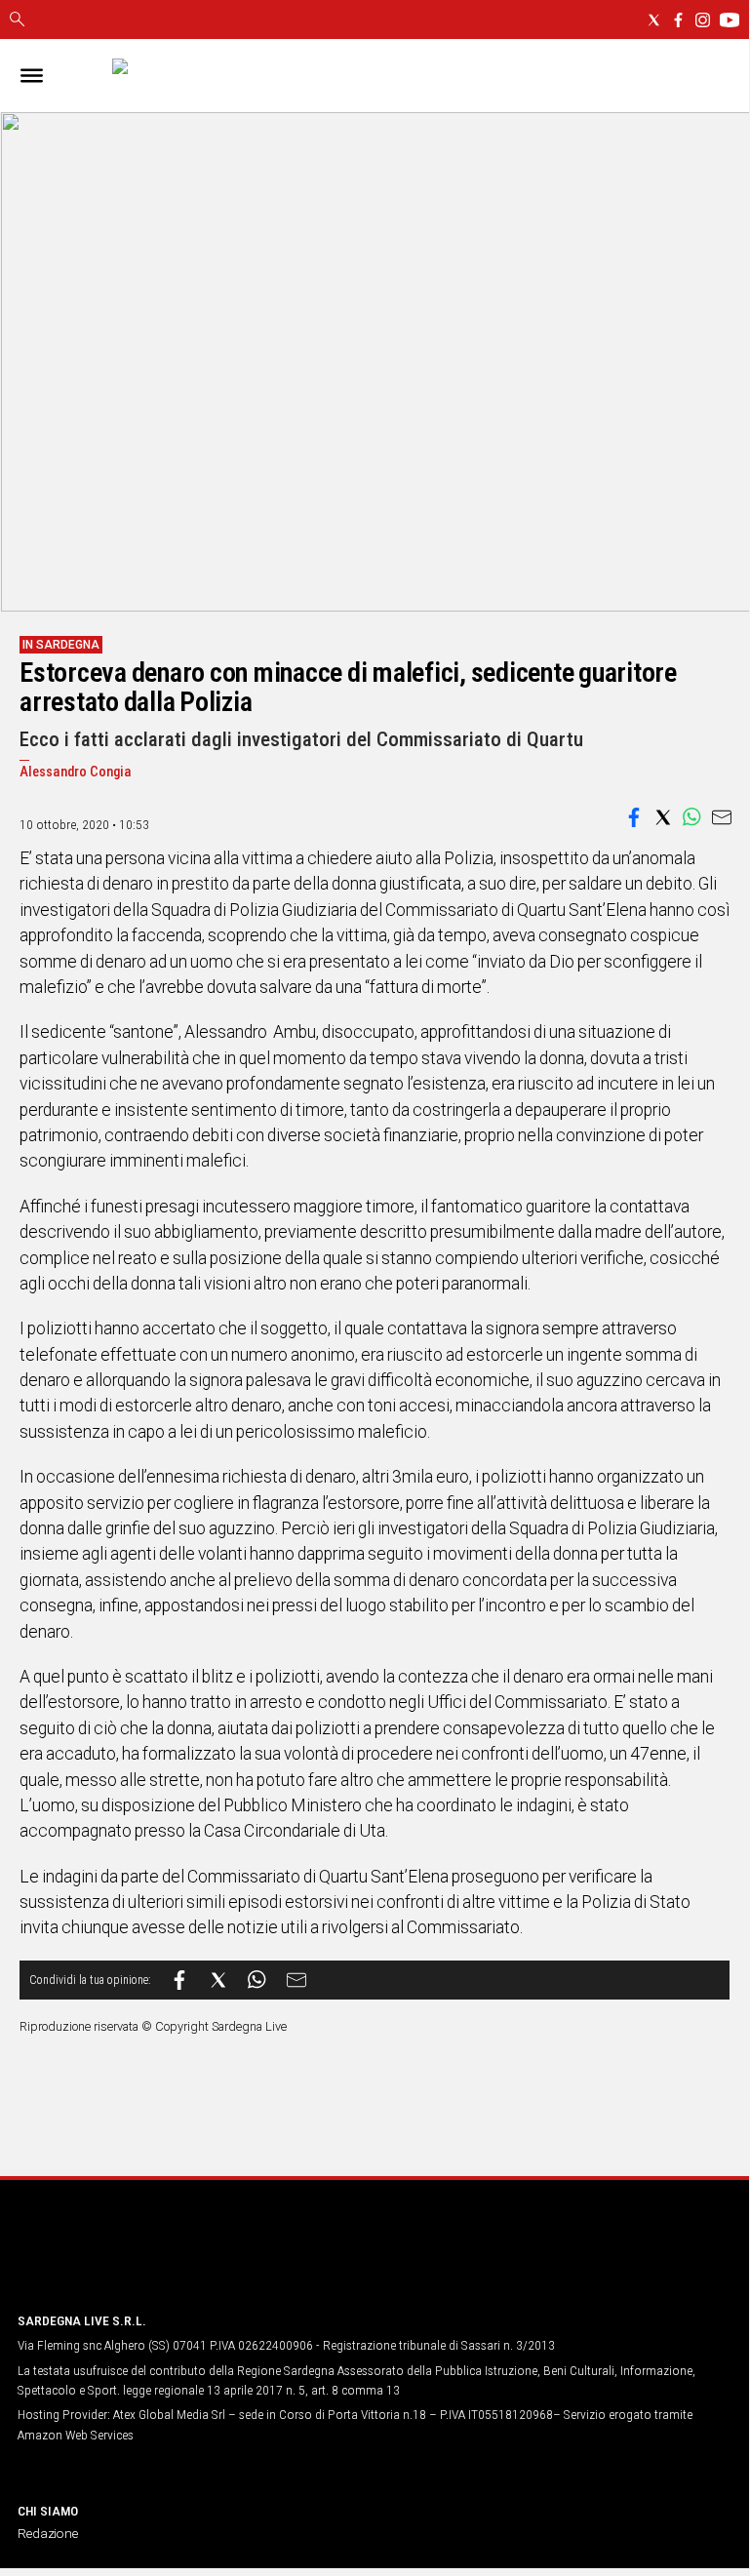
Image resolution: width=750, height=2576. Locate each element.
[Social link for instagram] (703, 20)
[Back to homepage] (120, 2259)
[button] (634, 817)
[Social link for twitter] (654, 20)
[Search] (17, 20)
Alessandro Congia (76, 772)
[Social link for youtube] (730, 20)
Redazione (48, 2533)
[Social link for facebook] (678, 20)
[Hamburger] (32, 76)
